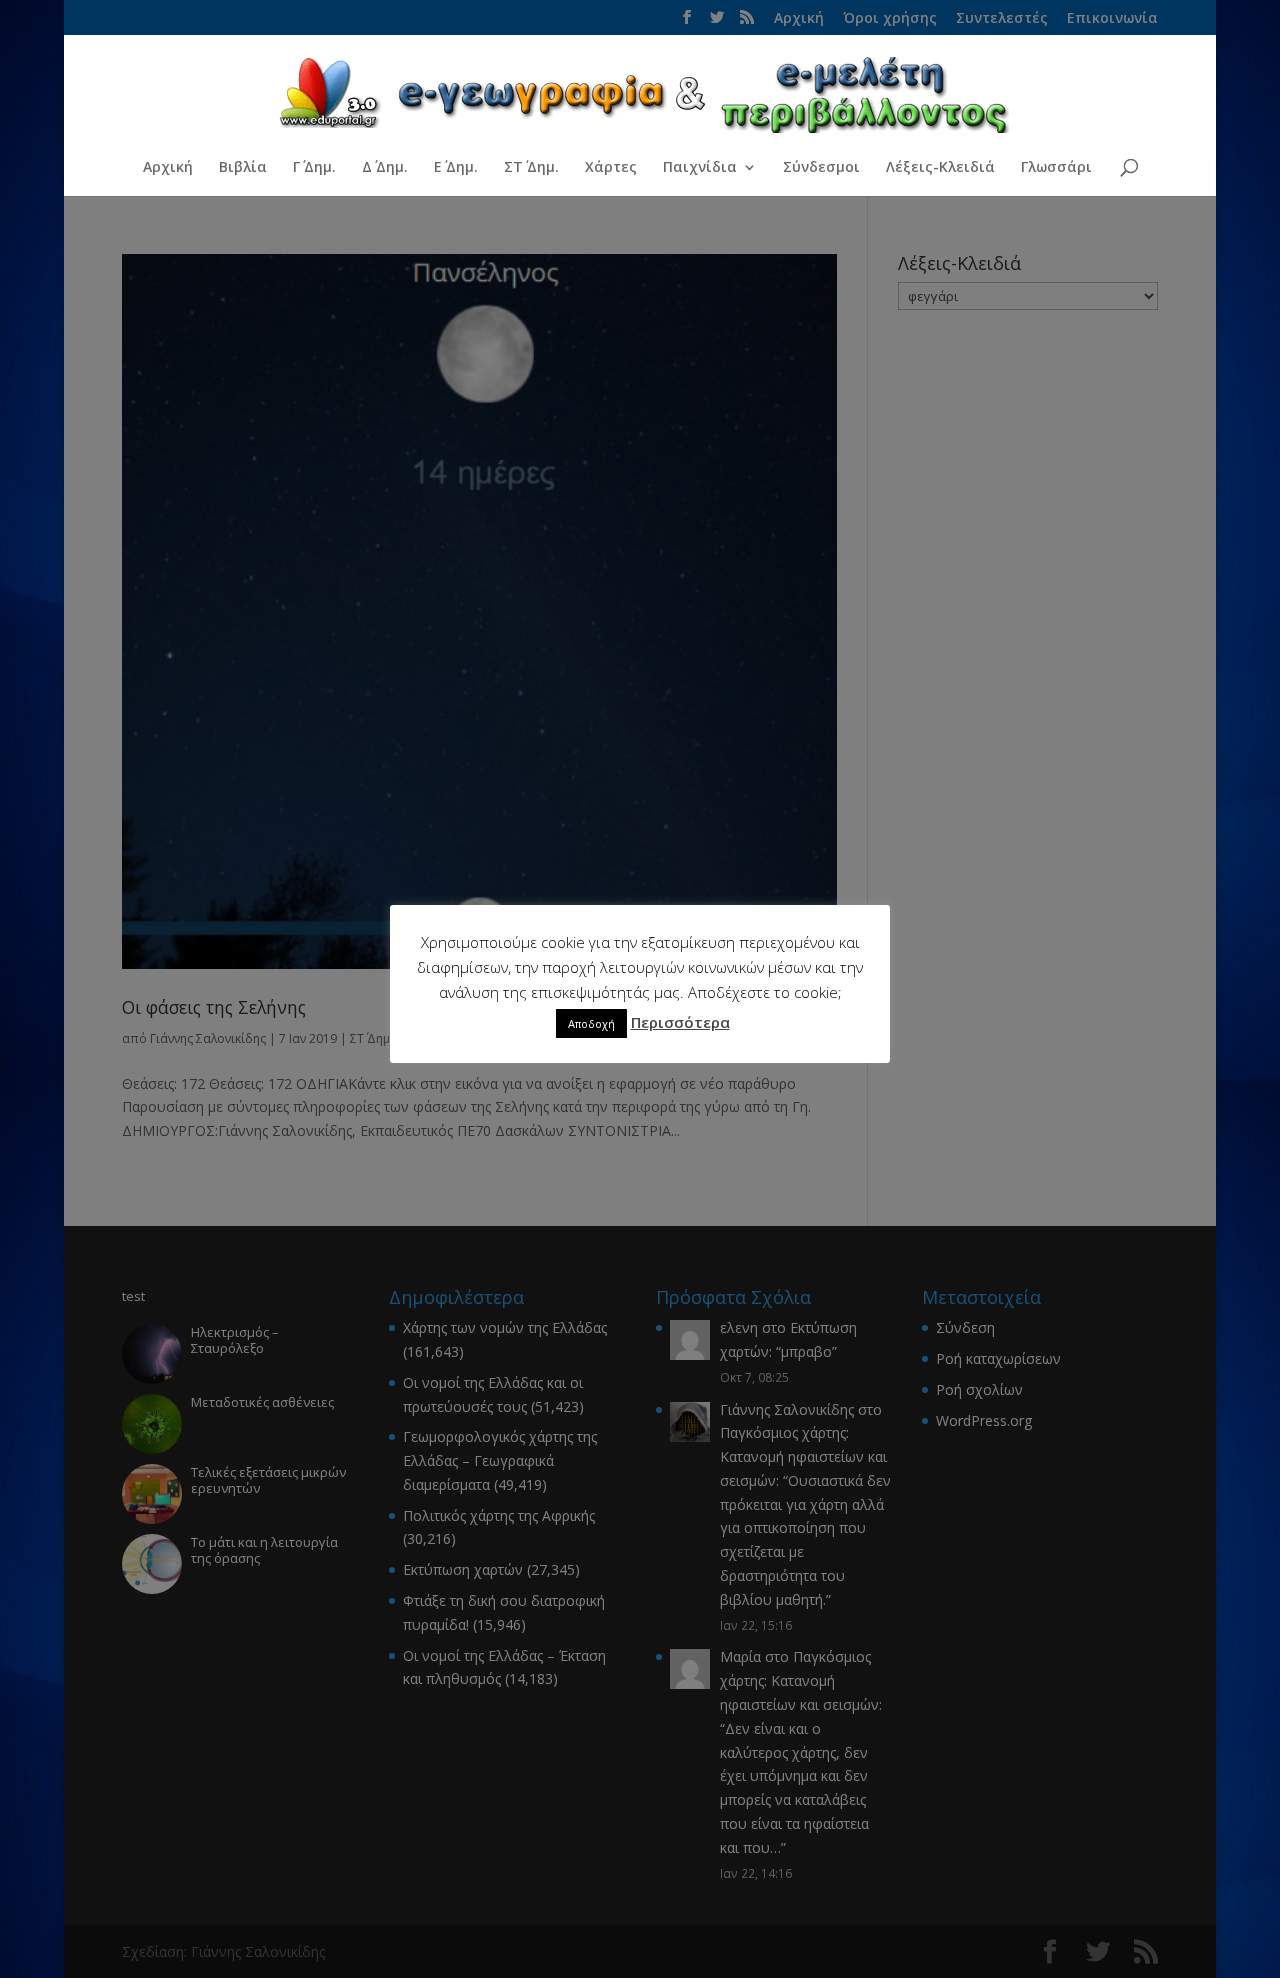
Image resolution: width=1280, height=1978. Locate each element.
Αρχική (168, 168)
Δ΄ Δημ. (385, 168)
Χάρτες (611, 168)
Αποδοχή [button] (591, 1023)
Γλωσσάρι (1056, 168)
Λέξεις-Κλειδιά (940, 168)
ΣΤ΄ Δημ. (531, 168)
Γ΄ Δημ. (314, 168)
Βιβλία (243, 168)
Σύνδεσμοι (821, 168)
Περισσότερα (680, 1022)
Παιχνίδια (700, 168)
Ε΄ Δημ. (456, 168)
